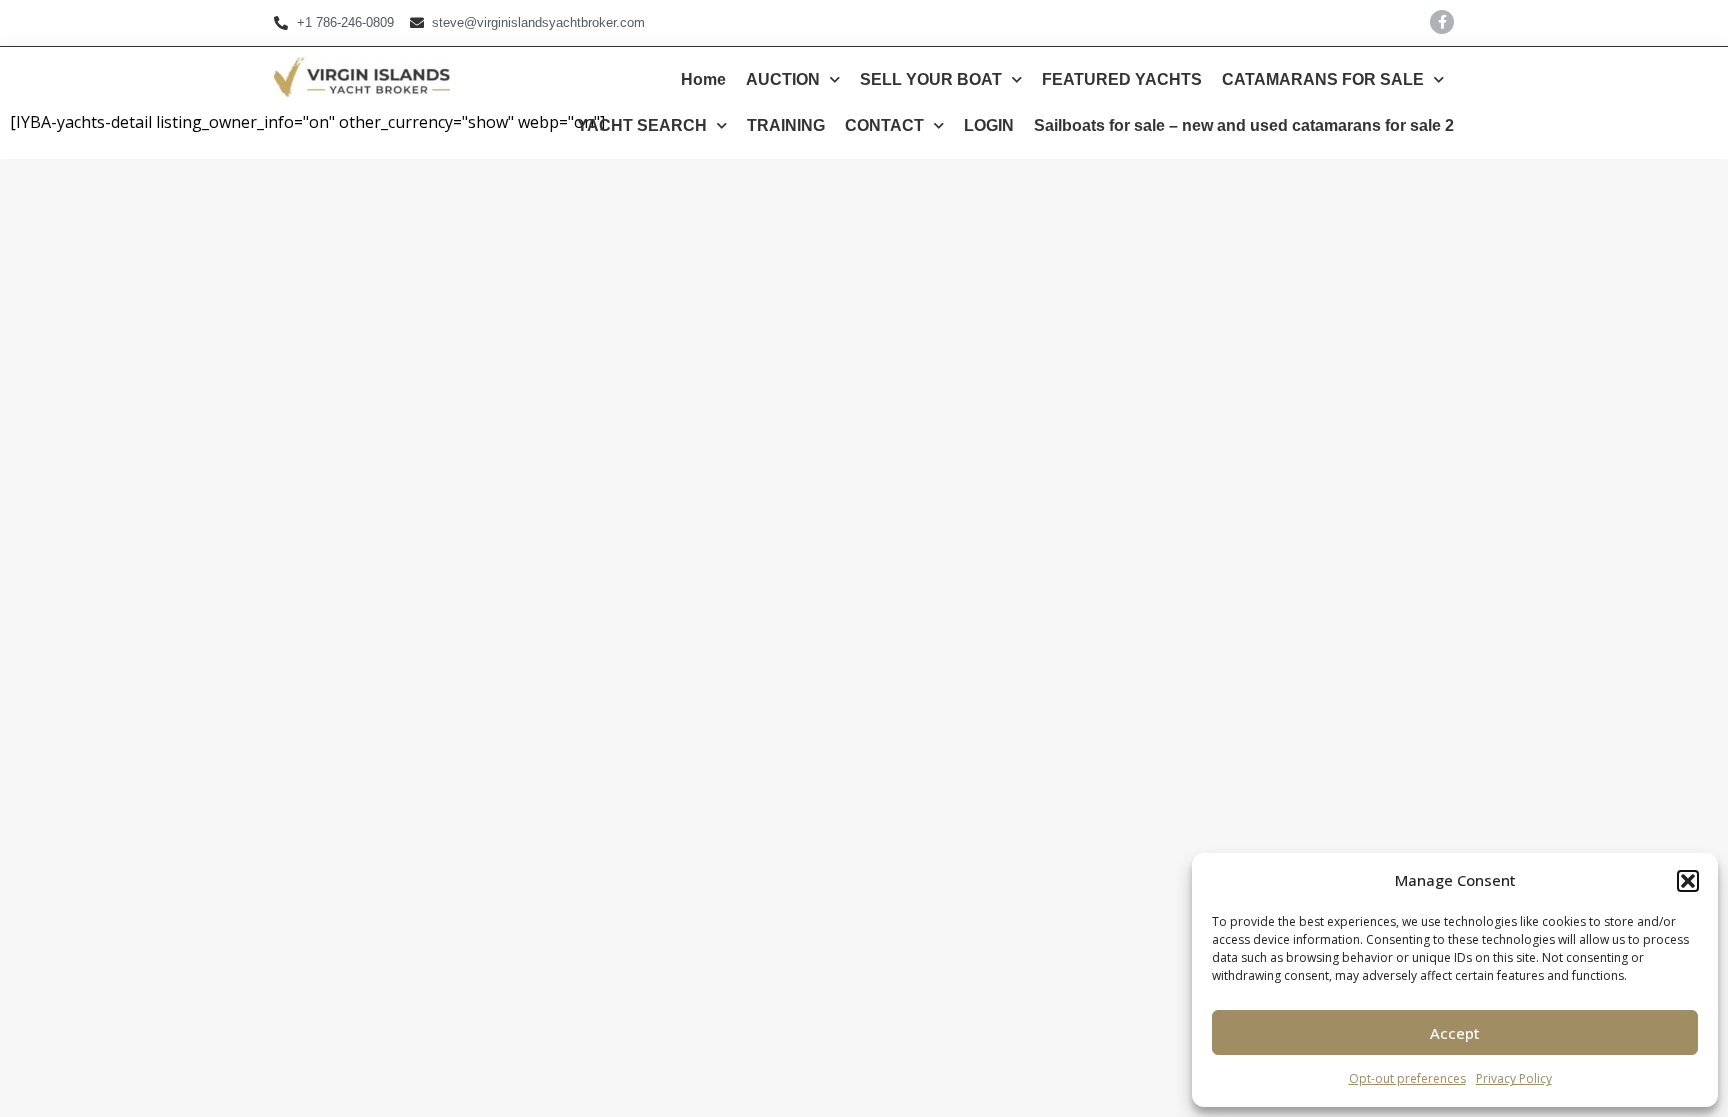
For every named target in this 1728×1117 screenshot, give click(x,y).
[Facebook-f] (1442, 22)
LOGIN (989, 125)
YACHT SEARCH (642, 125)
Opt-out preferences (1407, 1078)
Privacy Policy (1514, 1078)
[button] (1688, 881)
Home (703, 79)
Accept (1455, 1033)
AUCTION (783, 79)
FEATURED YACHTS (1122, 79)
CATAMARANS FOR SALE (1323, 79)
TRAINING (786, 125)
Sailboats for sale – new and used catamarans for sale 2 (1244, 125)
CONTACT (884, 125)
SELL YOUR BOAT (931, 79)
